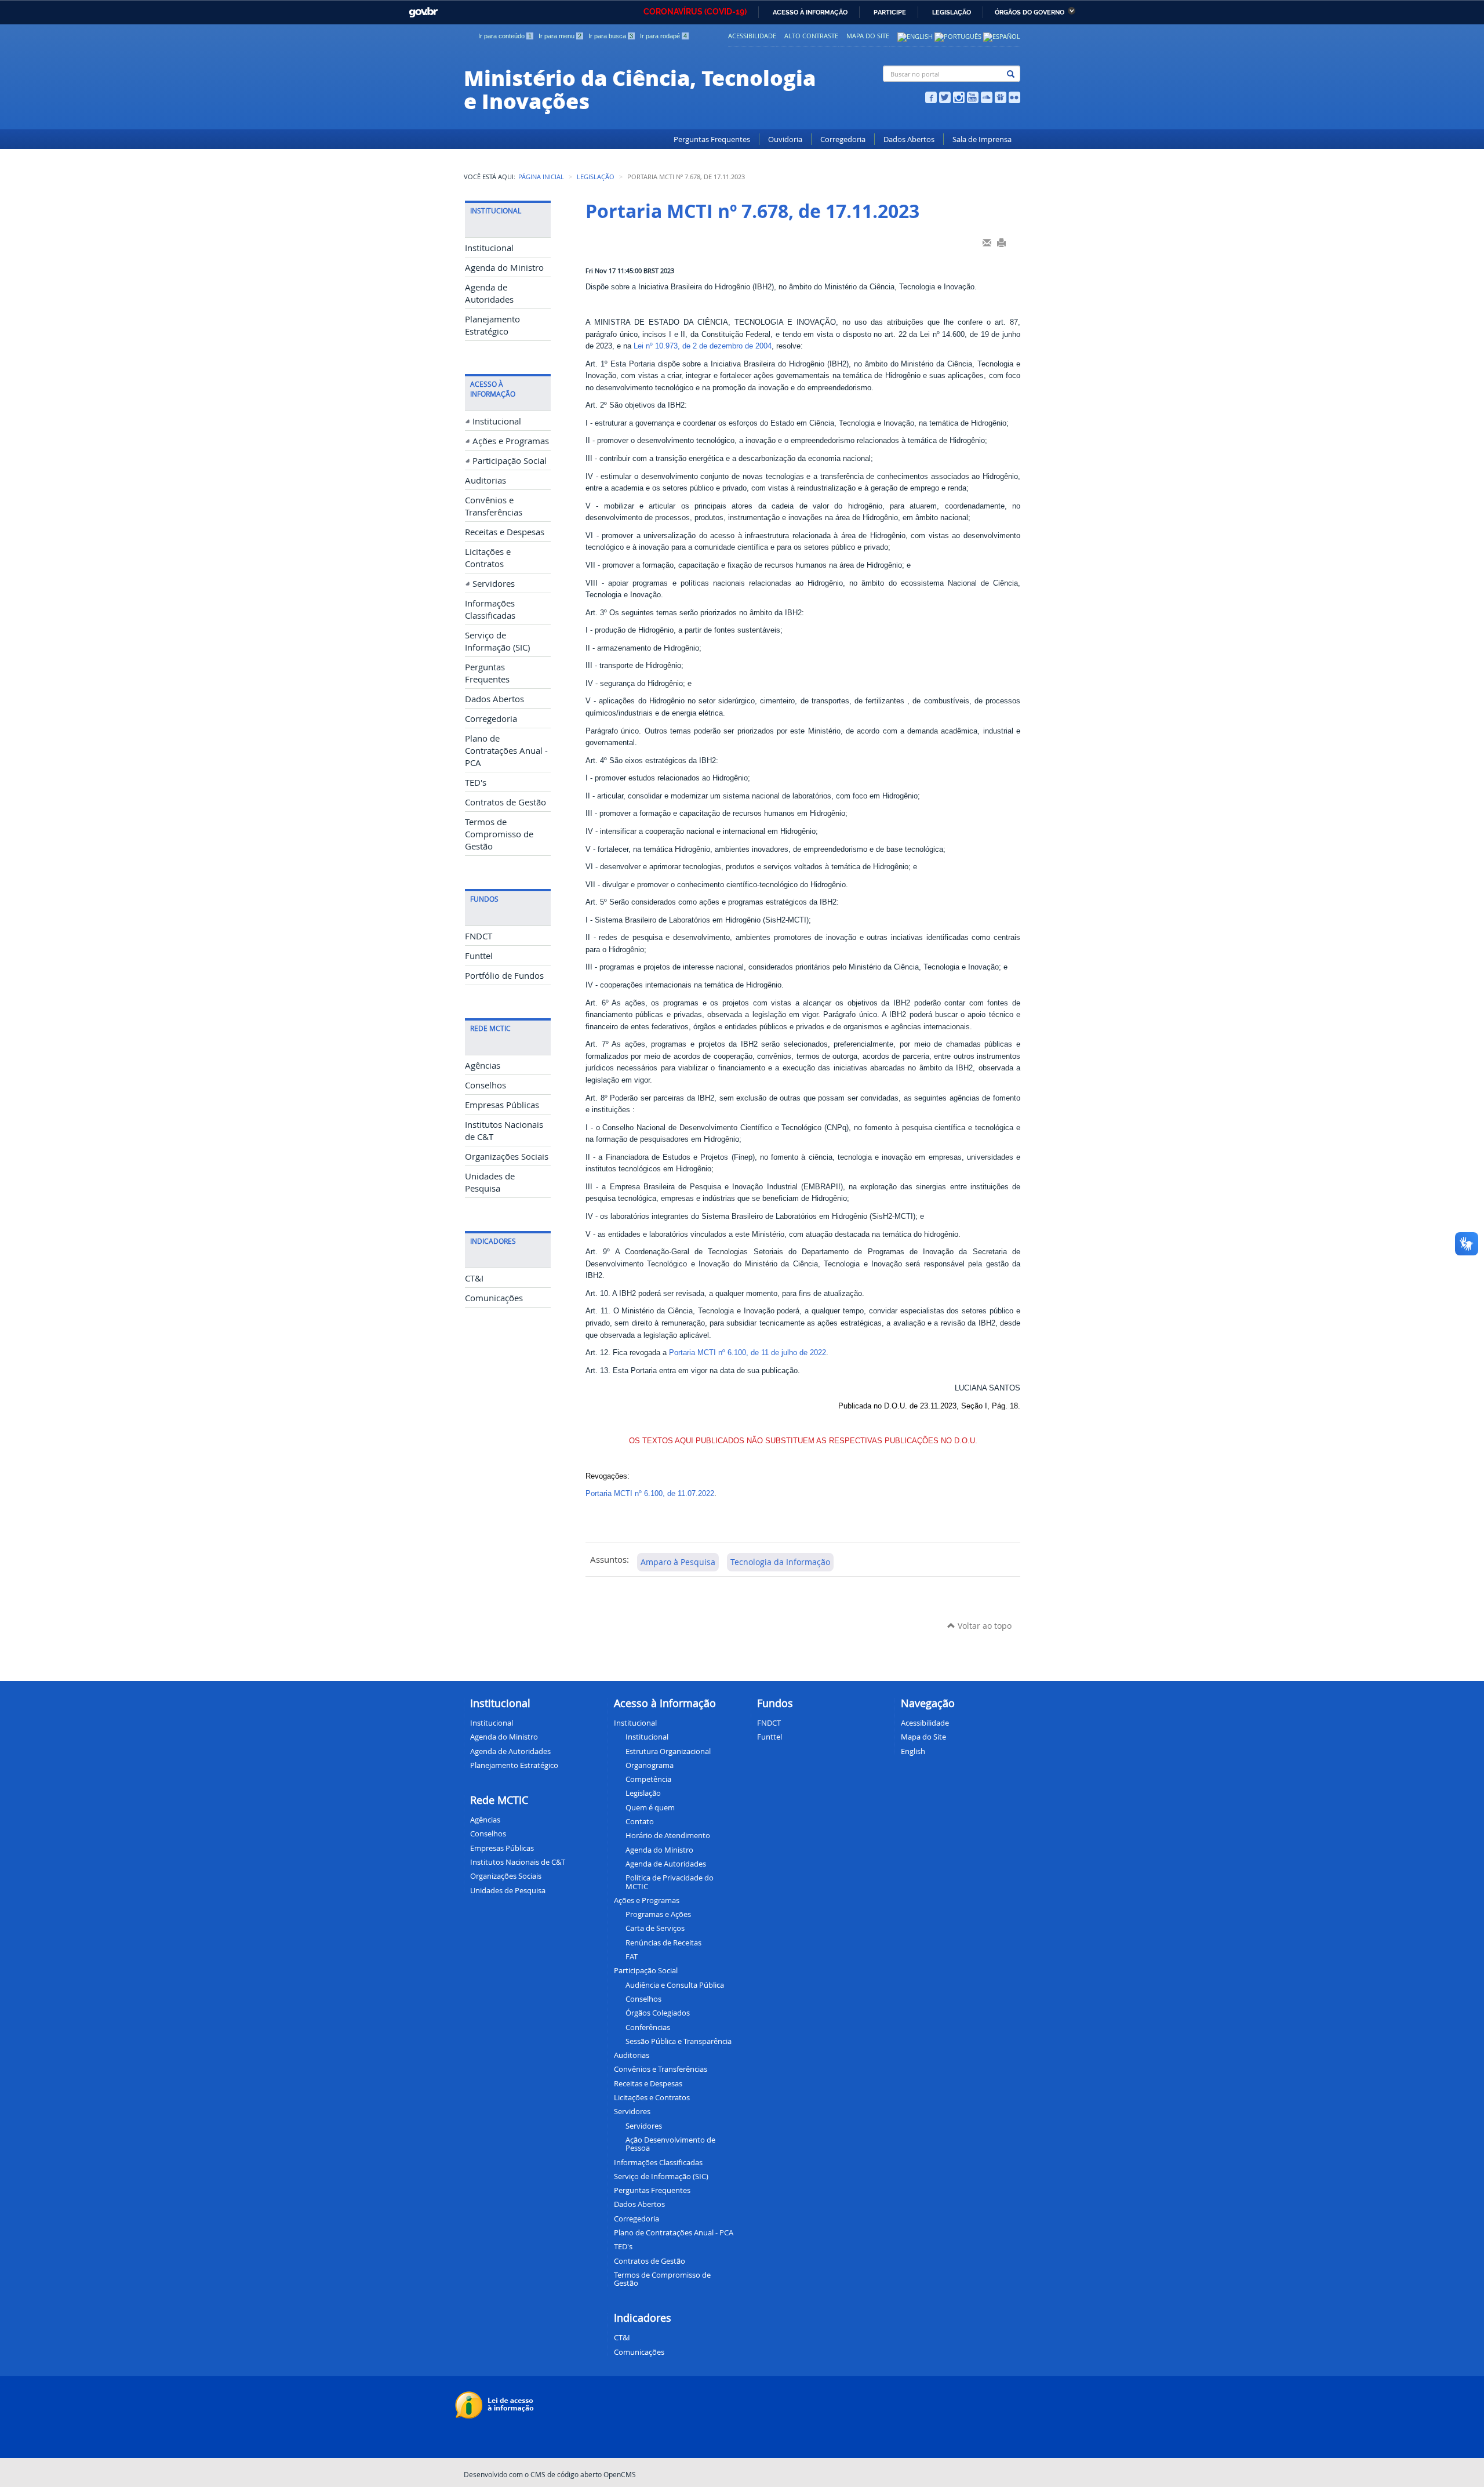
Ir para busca (611, 36)
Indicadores (643, 2318)
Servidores (494, 584)
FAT (632, 1956)
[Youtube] (973, 96)
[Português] (958, 36)
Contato (640, 1821)
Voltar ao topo (983, 1626)
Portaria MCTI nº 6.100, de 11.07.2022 (650, 1493)
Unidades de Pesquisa (508, 1890)
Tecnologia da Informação (780, 1562)
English (913, 1751)
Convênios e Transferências (661, 2069)
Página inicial (541, 177)
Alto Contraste (811, 36)
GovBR (421, 9)
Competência (648, 1779)
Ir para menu (560, 36)
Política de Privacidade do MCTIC (670, 1882)
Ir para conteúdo (505, 36)
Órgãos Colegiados (658, 2013)
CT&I (474, 1278)
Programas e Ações (658, 1914)
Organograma (650, 1765)
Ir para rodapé (663, 36)
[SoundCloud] (987, 96)
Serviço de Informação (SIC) (661, 2176)
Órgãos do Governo (1030, 12)
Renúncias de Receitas (663, 1943)
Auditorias (485, 480)
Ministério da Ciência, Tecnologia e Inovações (640, 89)
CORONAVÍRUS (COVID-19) (695, 12)
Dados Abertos (909, 139)
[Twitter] (945, 96)
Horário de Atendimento (668, 1835)
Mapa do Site (868, 36)
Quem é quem (650, 1807)
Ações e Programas (511, 441)
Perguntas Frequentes (712, 139)
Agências (483, 1065)
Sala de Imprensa (982, 139)
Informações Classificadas (658, 2162)
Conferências (648, 2027)
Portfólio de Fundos (504, 976)
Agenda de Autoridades (666, 1864)
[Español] (1002, 36)
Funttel (479, 956)
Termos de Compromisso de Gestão (499, 834)
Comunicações (494, 1298)
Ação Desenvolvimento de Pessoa (670, 2144)
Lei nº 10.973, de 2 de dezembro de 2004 (703, 346)
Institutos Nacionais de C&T (518, 1862)
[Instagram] (959, 96)
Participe (890, 12)
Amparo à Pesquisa (678, 1562)
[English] (915, 36)
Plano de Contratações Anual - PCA (506, 751)
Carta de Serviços (655, 1928)
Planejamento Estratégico (514, 1765)
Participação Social (510, 461)
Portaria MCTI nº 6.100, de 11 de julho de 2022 (748, 1353)
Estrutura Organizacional (668, 1751)
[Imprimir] (1001, 242)
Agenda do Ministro (504, 268)
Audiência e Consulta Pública (675, 1985)
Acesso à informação (810, 12)
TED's (476, 783)
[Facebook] (931, 96)
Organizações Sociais (507, 1157)
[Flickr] (1014, 96)
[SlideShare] (1001, 96)
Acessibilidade (752, 36)
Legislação (952, 12)
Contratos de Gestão (505, 802)
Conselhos (485, 1085)
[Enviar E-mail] (987, 242)
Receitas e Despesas (505, 532)
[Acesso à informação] (496, 2404)
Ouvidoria (785, 139)
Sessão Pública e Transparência (679, 2041)
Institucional (489, 248)
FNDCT (479, 936)
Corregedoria (843, 139)
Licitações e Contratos (652, 2097)
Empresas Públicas (502, 1105)
